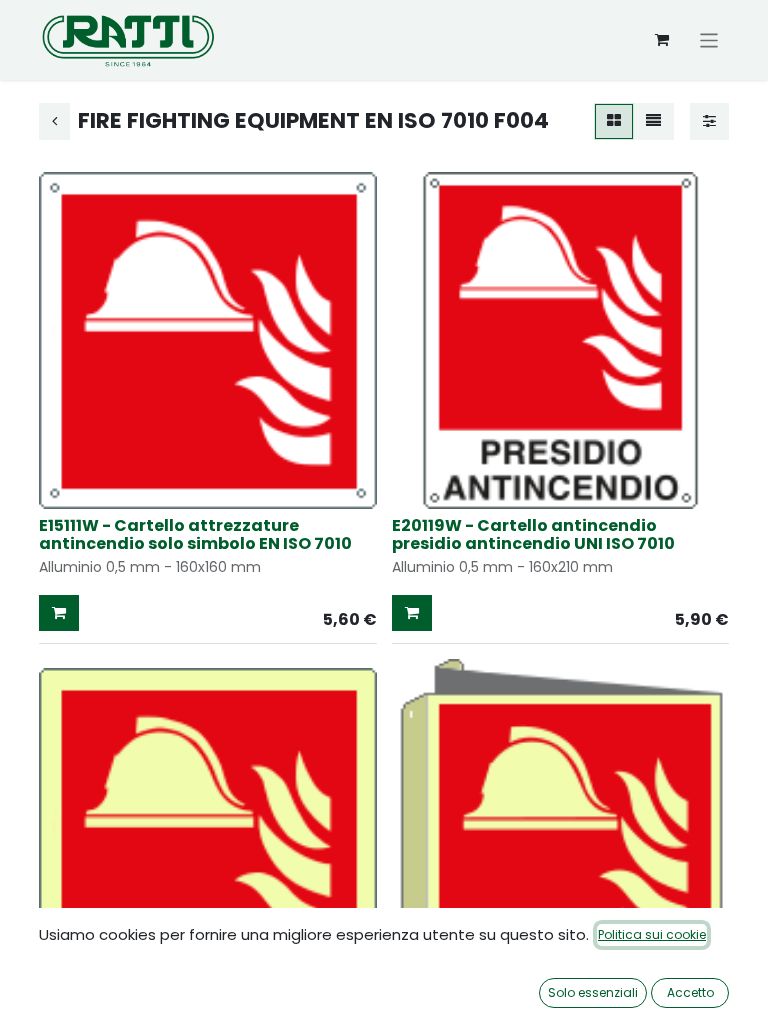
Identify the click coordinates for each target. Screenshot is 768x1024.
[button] (59, 613)
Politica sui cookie (652, 934)
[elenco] (653, 121)
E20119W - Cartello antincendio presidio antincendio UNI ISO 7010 (533, 534)
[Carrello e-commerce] (662, 40)
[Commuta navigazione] (709, 39)
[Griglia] (614, 121)
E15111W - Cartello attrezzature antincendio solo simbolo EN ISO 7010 (195, 534)
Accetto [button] (690, 992)
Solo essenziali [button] (593, 992)
